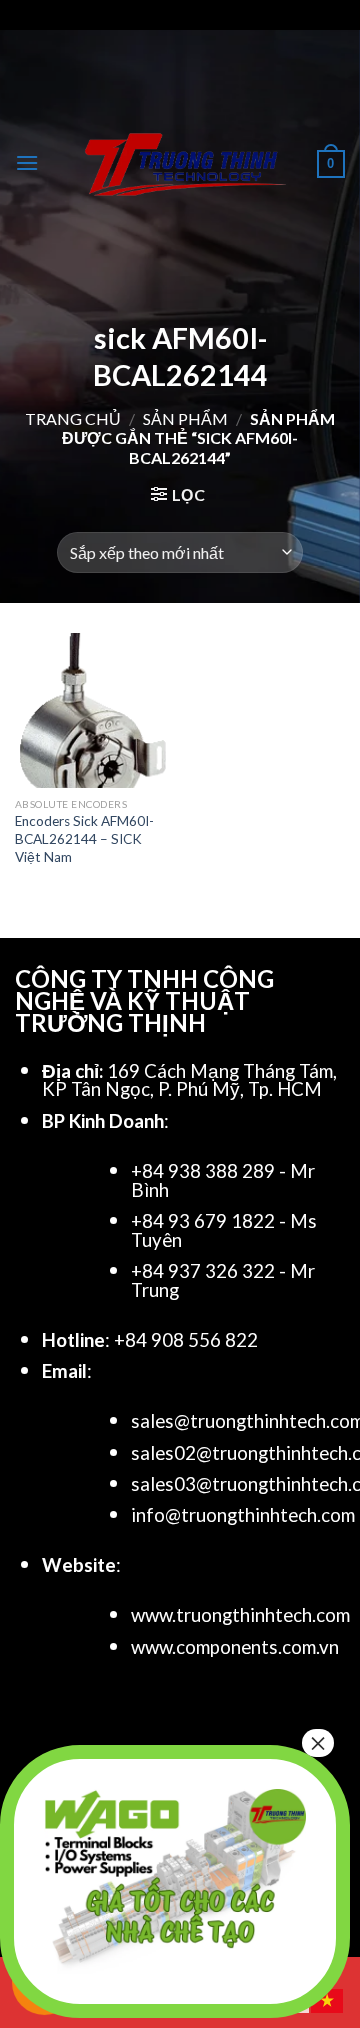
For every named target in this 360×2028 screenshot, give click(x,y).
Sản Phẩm (185, 418)
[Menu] (27, 162)
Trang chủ (73, 418)
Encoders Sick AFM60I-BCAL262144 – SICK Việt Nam (84, 838)
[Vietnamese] (328, 1998)
